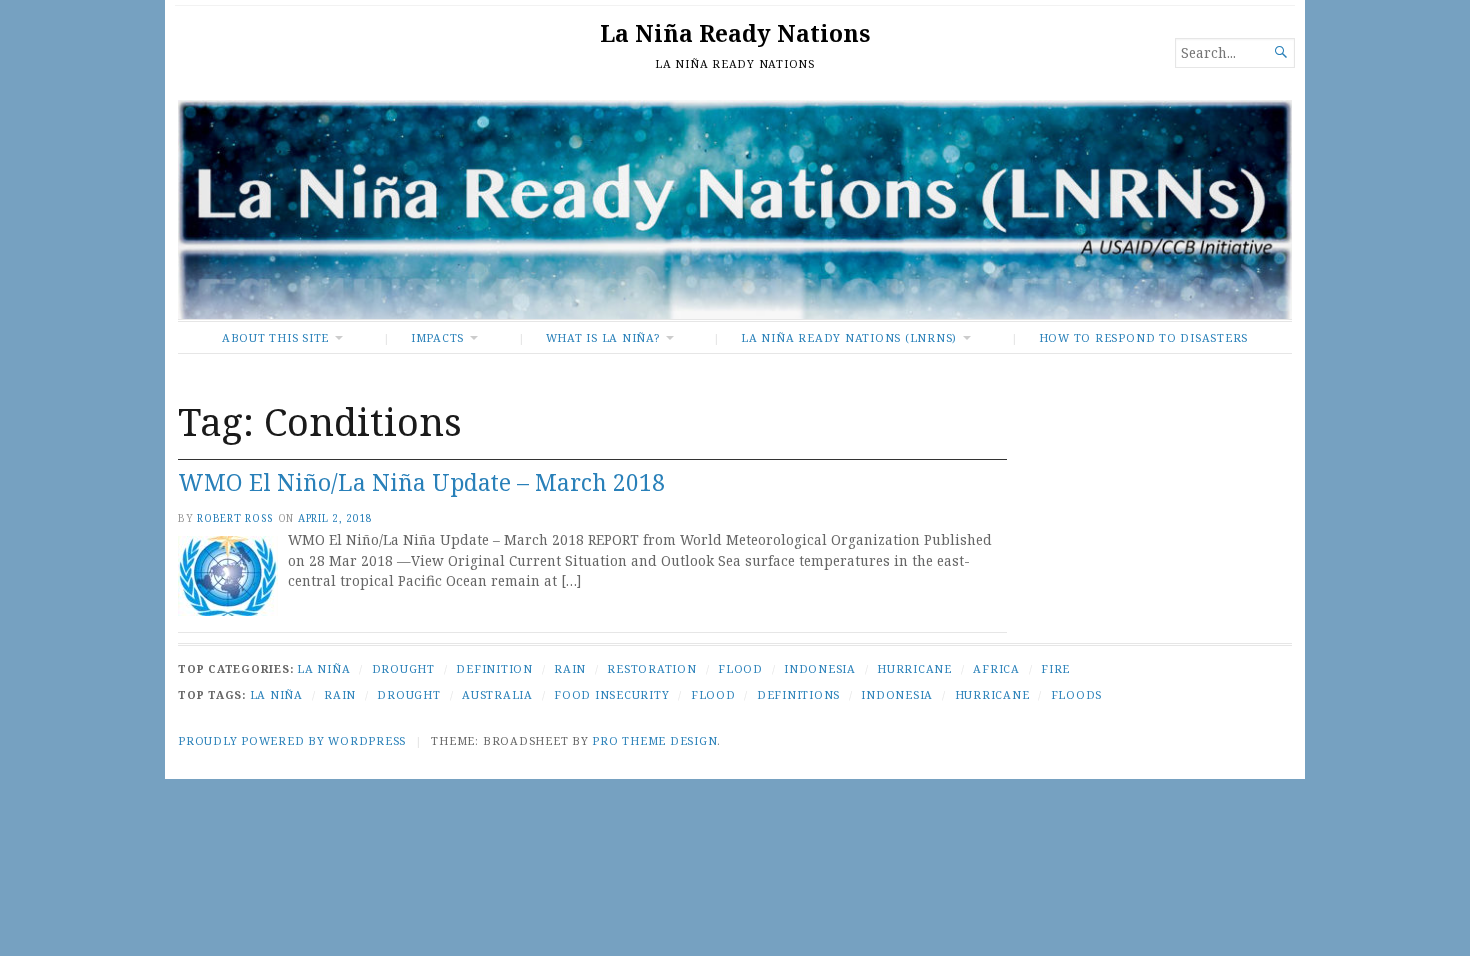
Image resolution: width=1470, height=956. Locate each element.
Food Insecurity (611, 694)
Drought (403, 668)
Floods (1077, 694)
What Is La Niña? (603, 337)
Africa (996, 668)
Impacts (437, 337)
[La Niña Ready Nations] (735, 209)
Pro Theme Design (654, 740)
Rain (570, 668)
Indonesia (820, 668)
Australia (497, 694)
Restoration (651, 668)
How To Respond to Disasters (1143, 337)
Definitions (798, 694)
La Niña (323, 668)
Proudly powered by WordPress (292, 740)
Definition (494, 668)
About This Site (275, 337)
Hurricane (914, 668)
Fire (1055, 668)
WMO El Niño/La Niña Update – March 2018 (421, 482)
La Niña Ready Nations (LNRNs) (849, 337)
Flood (740, 668)
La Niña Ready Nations (735, 33)
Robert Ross (235, 518)
